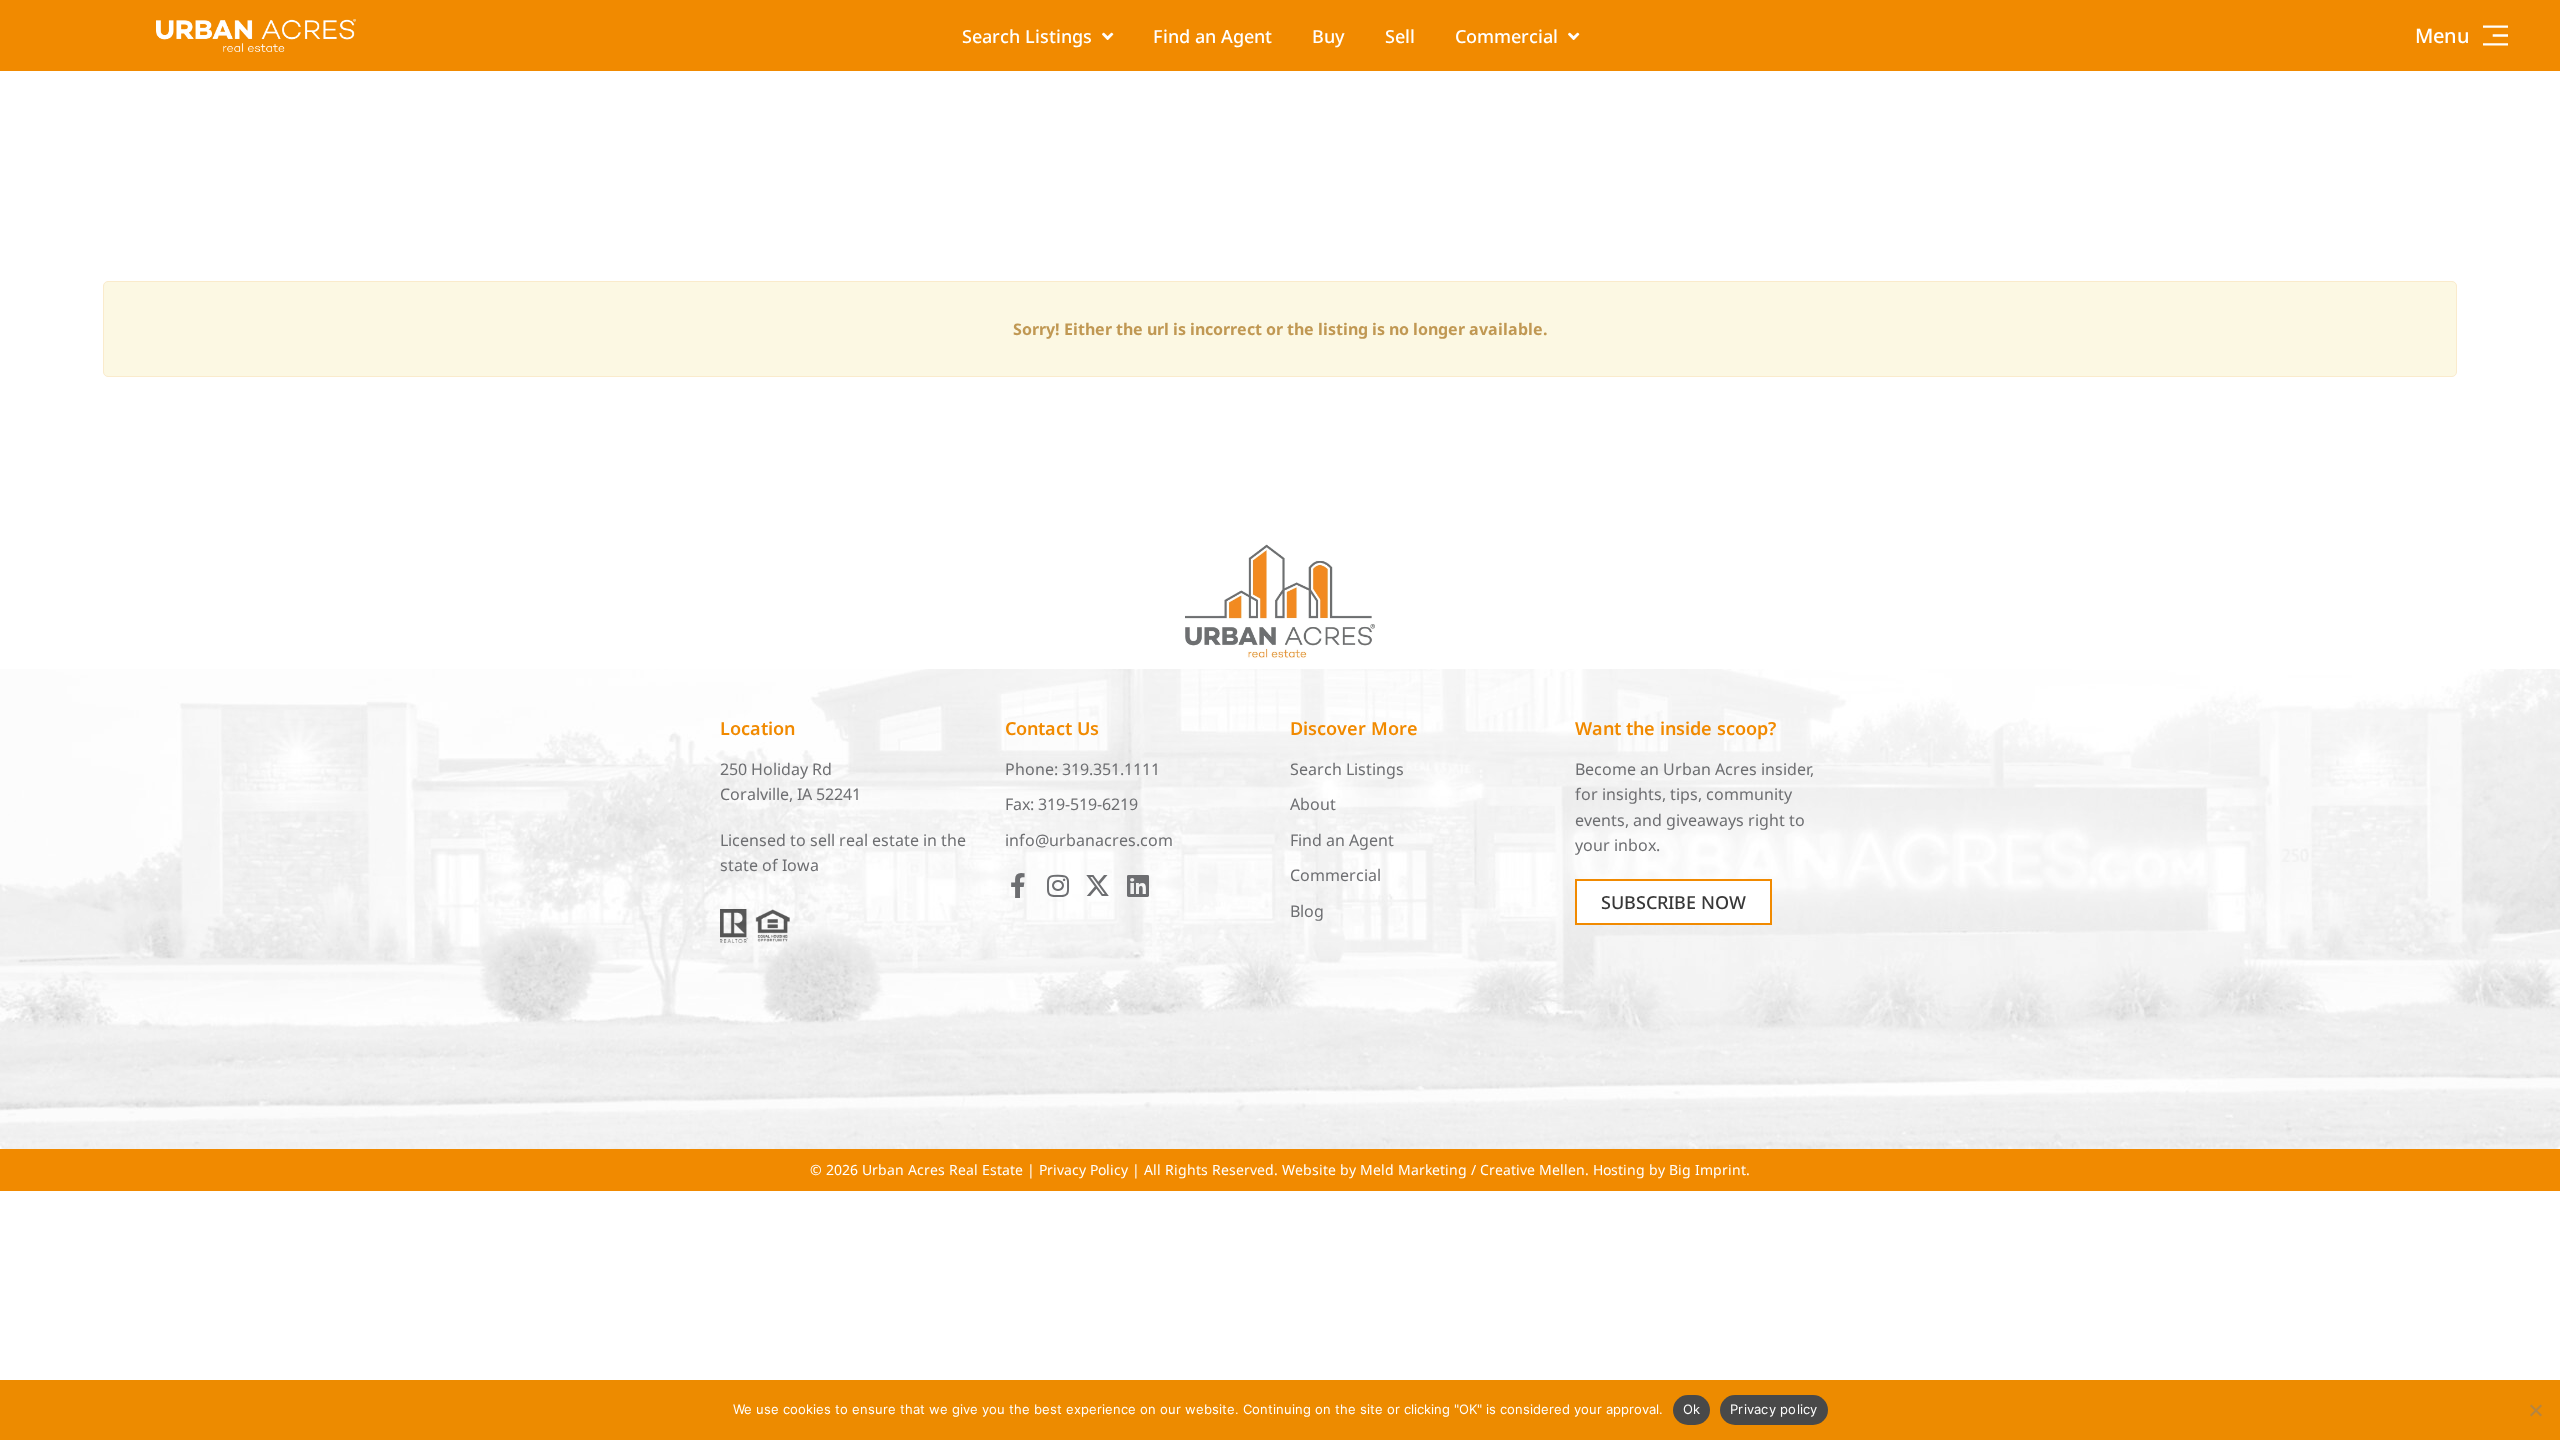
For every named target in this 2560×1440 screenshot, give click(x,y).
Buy (1328, 36)
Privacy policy (1774, 1409)
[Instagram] (1057, 885)
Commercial (1506, 36)
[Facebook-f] (1017, 885)
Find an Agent (1212, 36)
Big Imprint (1707, 1169)
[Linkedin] (1137, 885)
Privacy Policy (1083, 1169)
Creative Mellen (1532, 1169)
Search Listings (1027, 36)
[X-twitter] (1097, 885)
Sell (1400, 36)
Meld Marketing (1413, 1169)
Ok (1692, 1409)
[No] (2535, 1410)
